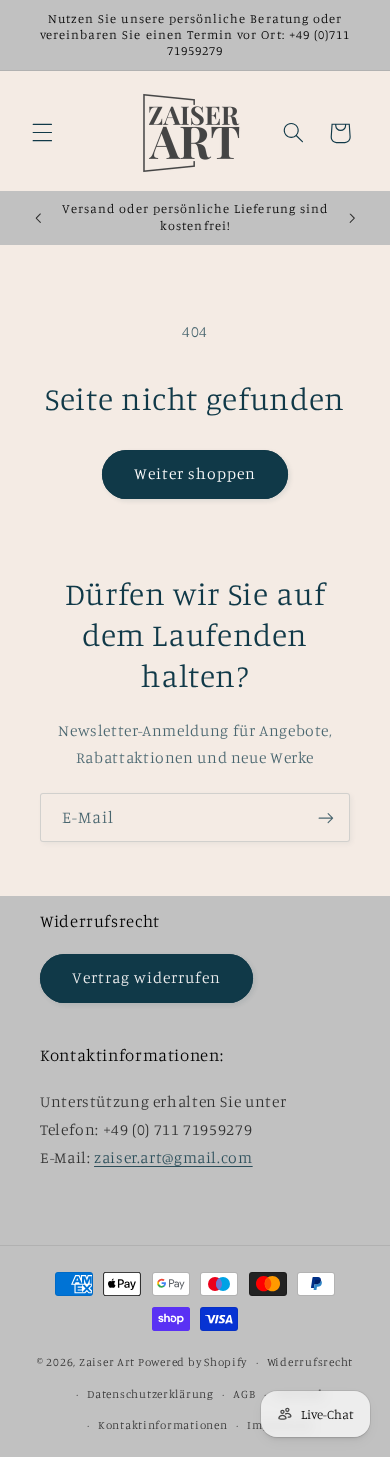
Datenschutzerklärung (150, 1394)
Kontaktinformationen (163, 1425)
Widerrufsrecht (310, 1362)
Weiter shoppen (195, 473)
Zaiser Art (107, 1362)
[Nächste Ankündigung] (352, 218)
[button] (42, 133)
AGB (244, 1394)
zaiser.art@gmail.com (173, 1157)
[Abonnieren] (326, 817)
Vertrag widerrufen (147, 977)
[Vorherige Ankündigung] (38, 218)
